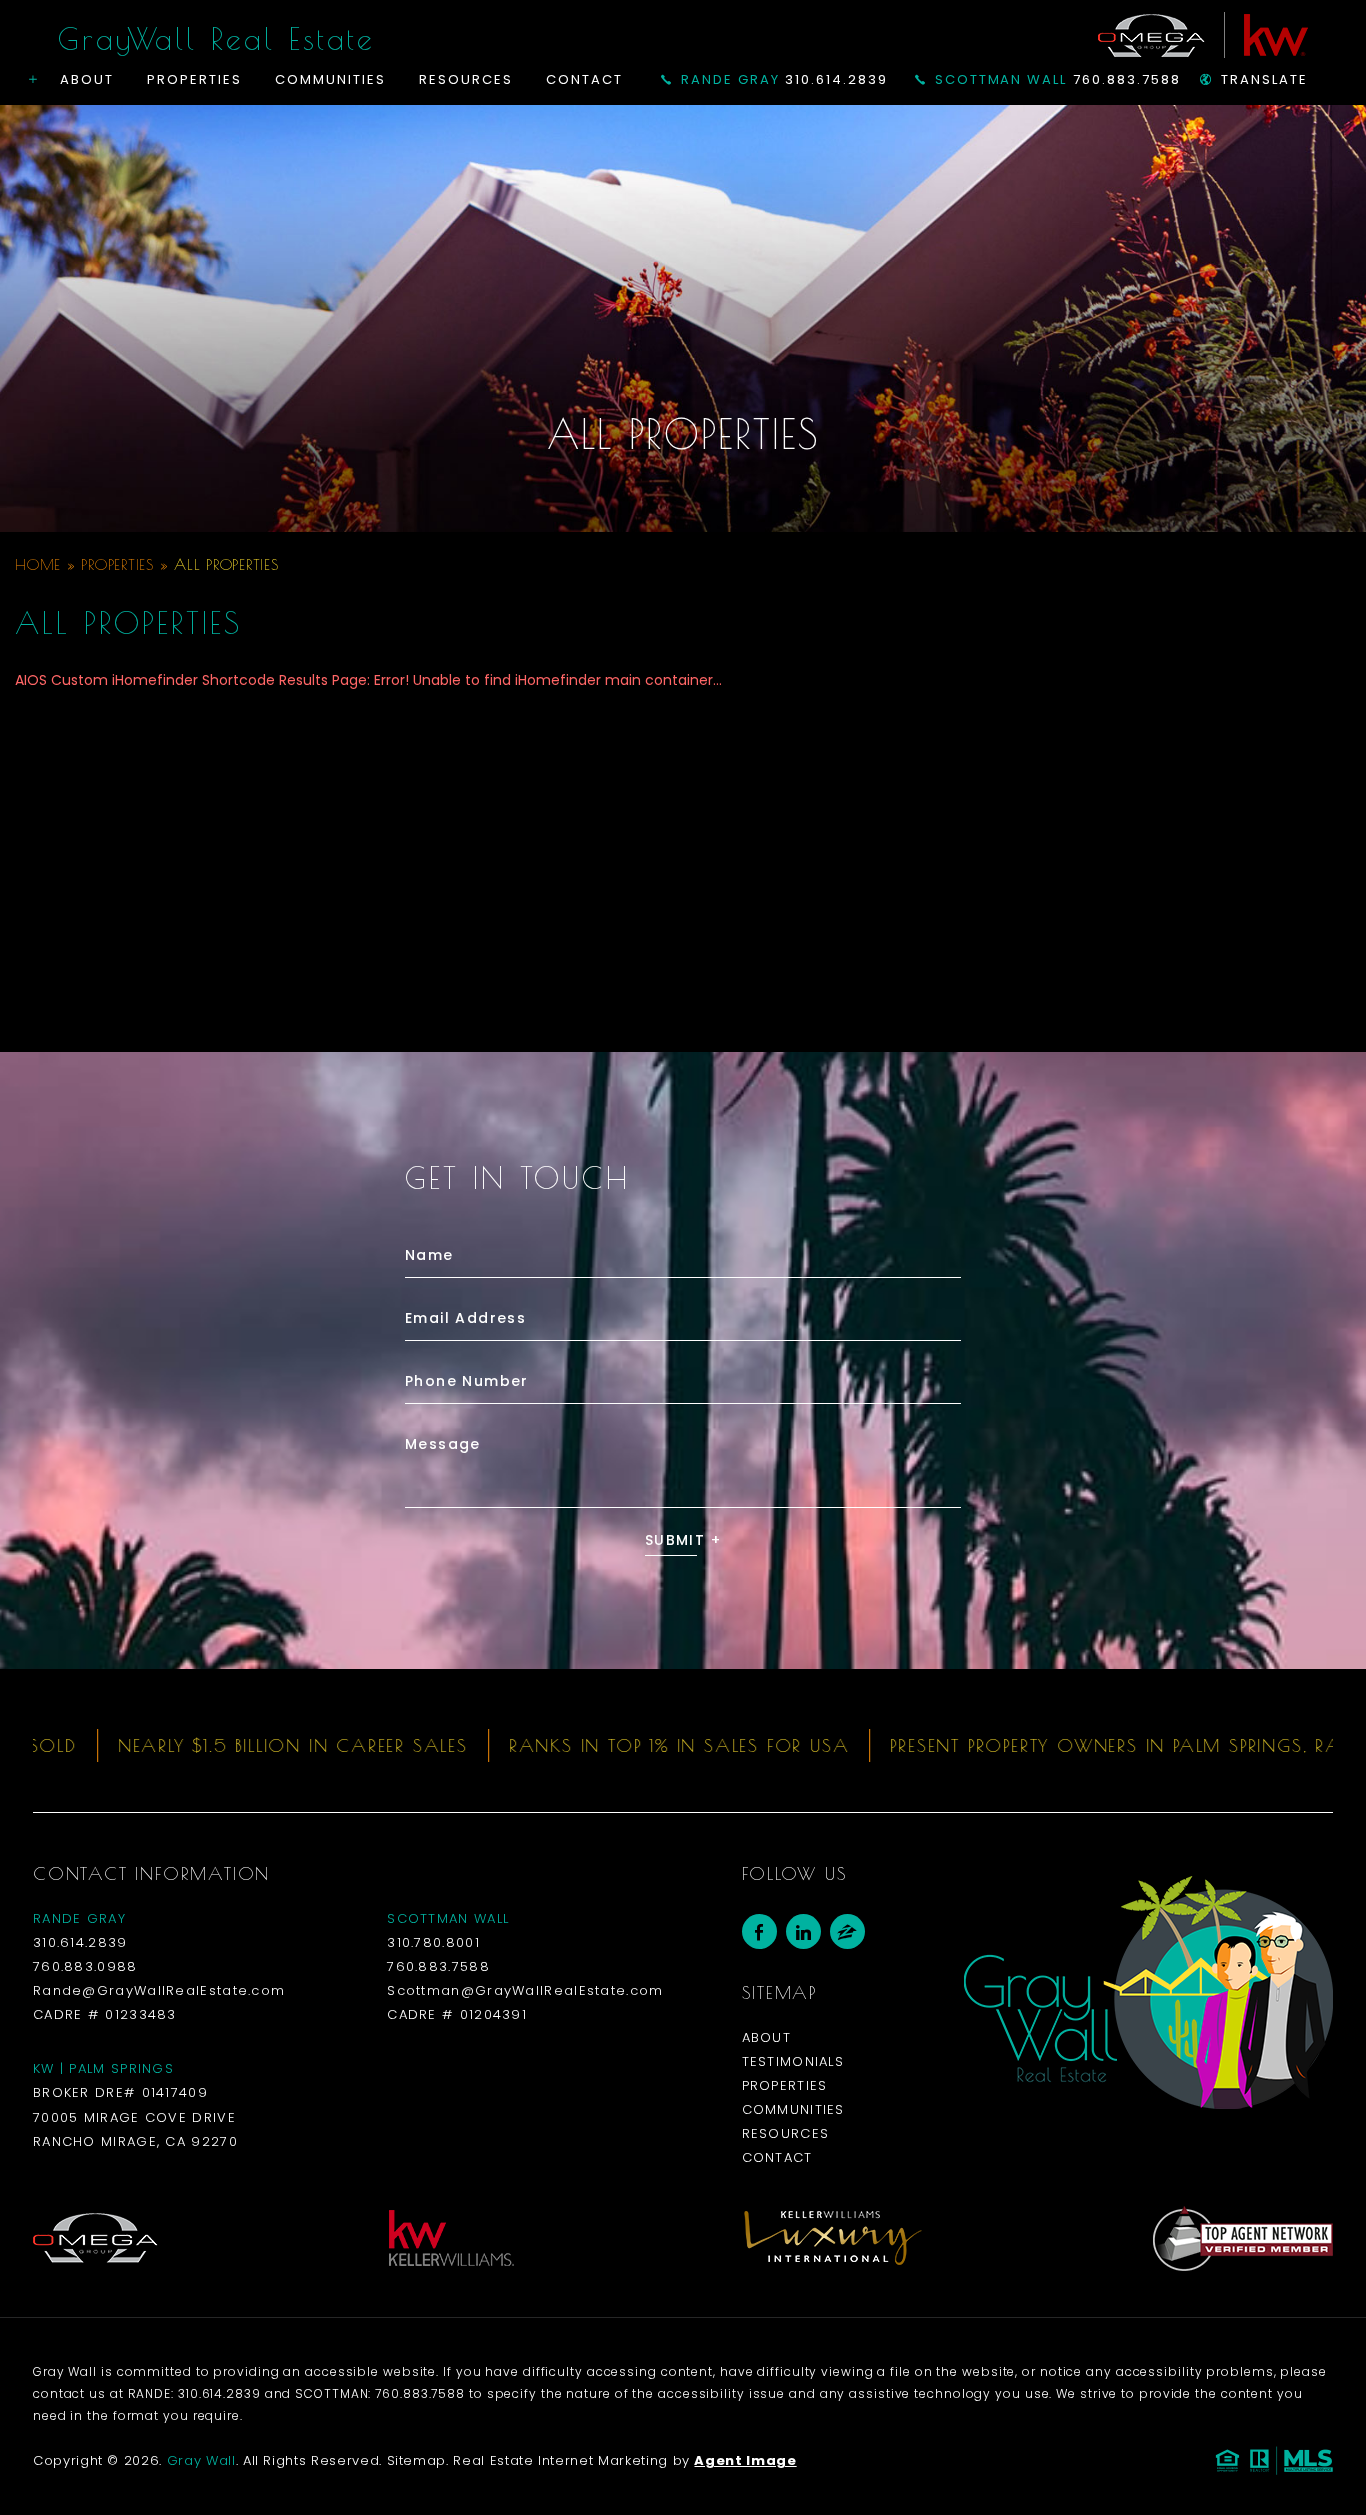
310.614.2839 (784, 79)
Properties (194, 79)
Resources (466, 79)
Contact (584, 79)
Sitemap (417, 2460)
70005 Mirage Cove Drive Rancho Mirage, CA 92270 (135, 2129)
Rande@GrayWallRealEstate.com (159, 1990)
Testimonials (793, 2061)
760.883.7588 (1058, 79)
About (87, 79)
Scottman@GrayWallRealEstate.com (525, 1990)
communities (793, 2109)
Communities (330, 79)
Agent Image (745, 2460)
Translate (1264, 79)
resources (786, 2133)
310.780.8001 (433, 1942)
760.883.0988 (85, 1966)
